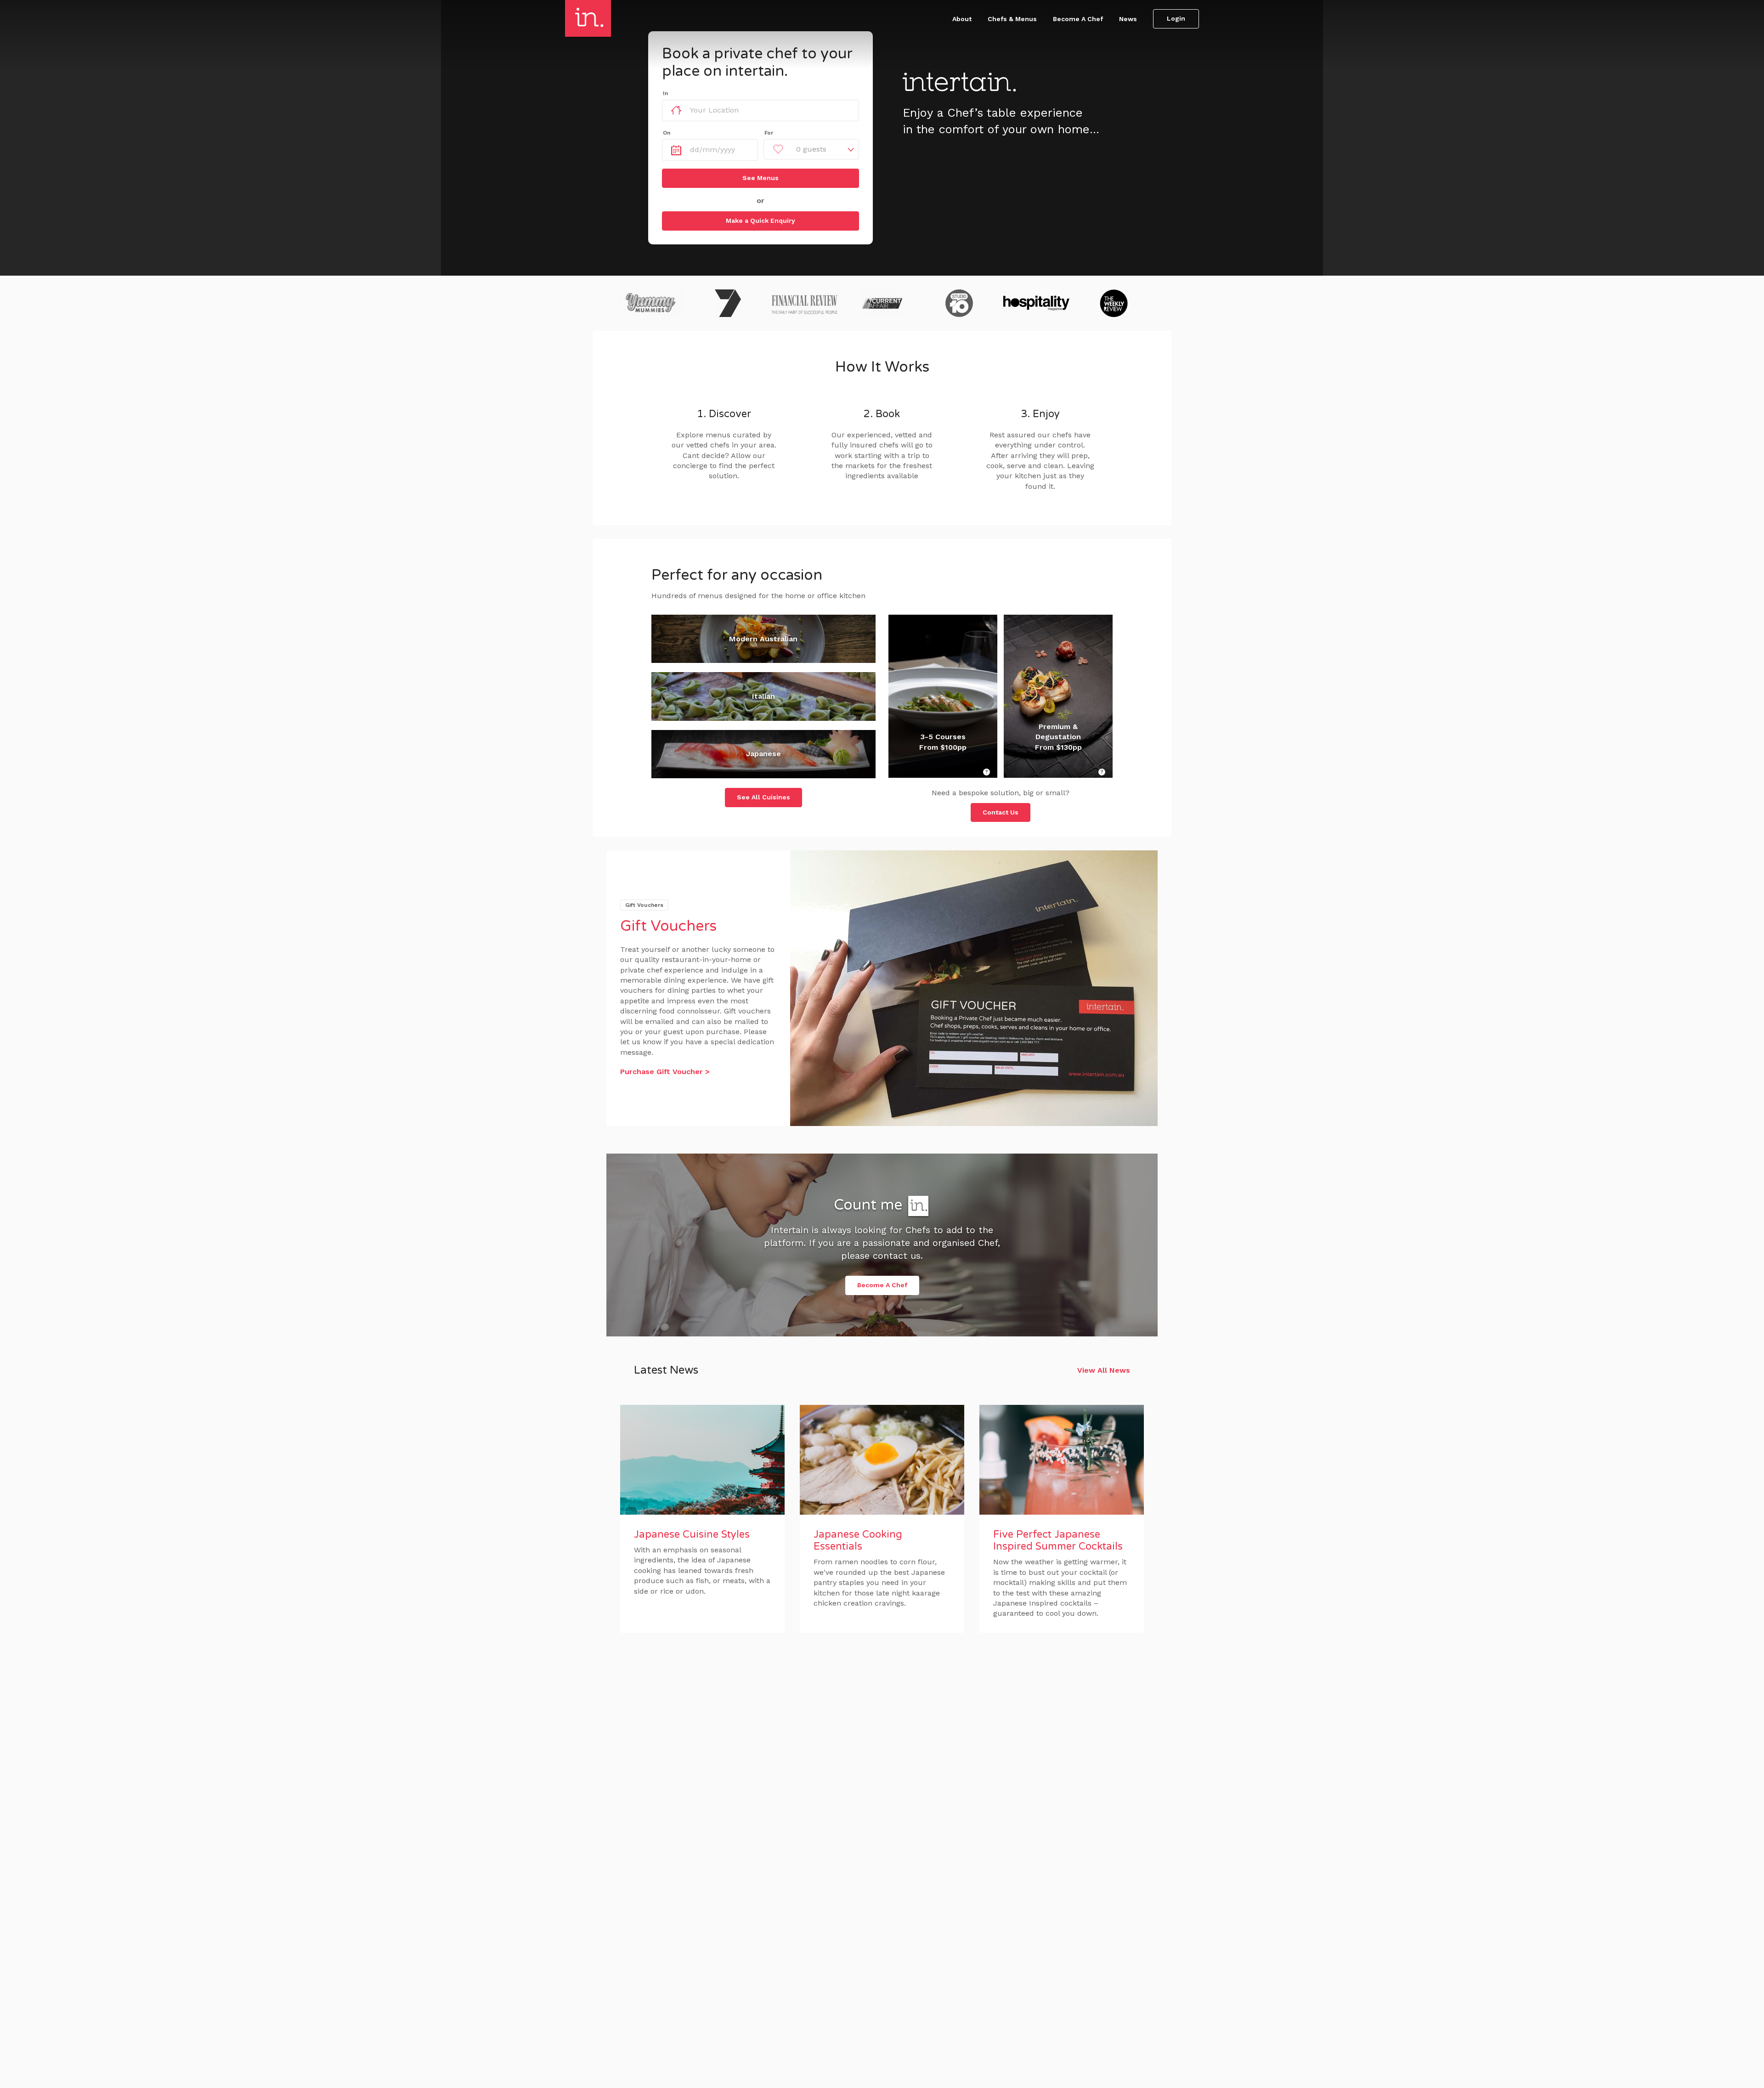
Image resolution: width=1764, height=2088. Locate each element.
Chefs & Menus (1012, 19)
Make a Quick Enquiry (760, 221)
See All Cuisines (763, 797)
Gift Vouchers (668, 926)
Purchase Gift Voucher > (665, 1072)
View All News (1104, 1370)
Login (1176, 18)
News (1128, 19)
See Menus (760, 178)
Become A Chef (1078, 19)
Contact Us (1001, 812)
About (962, 19)
